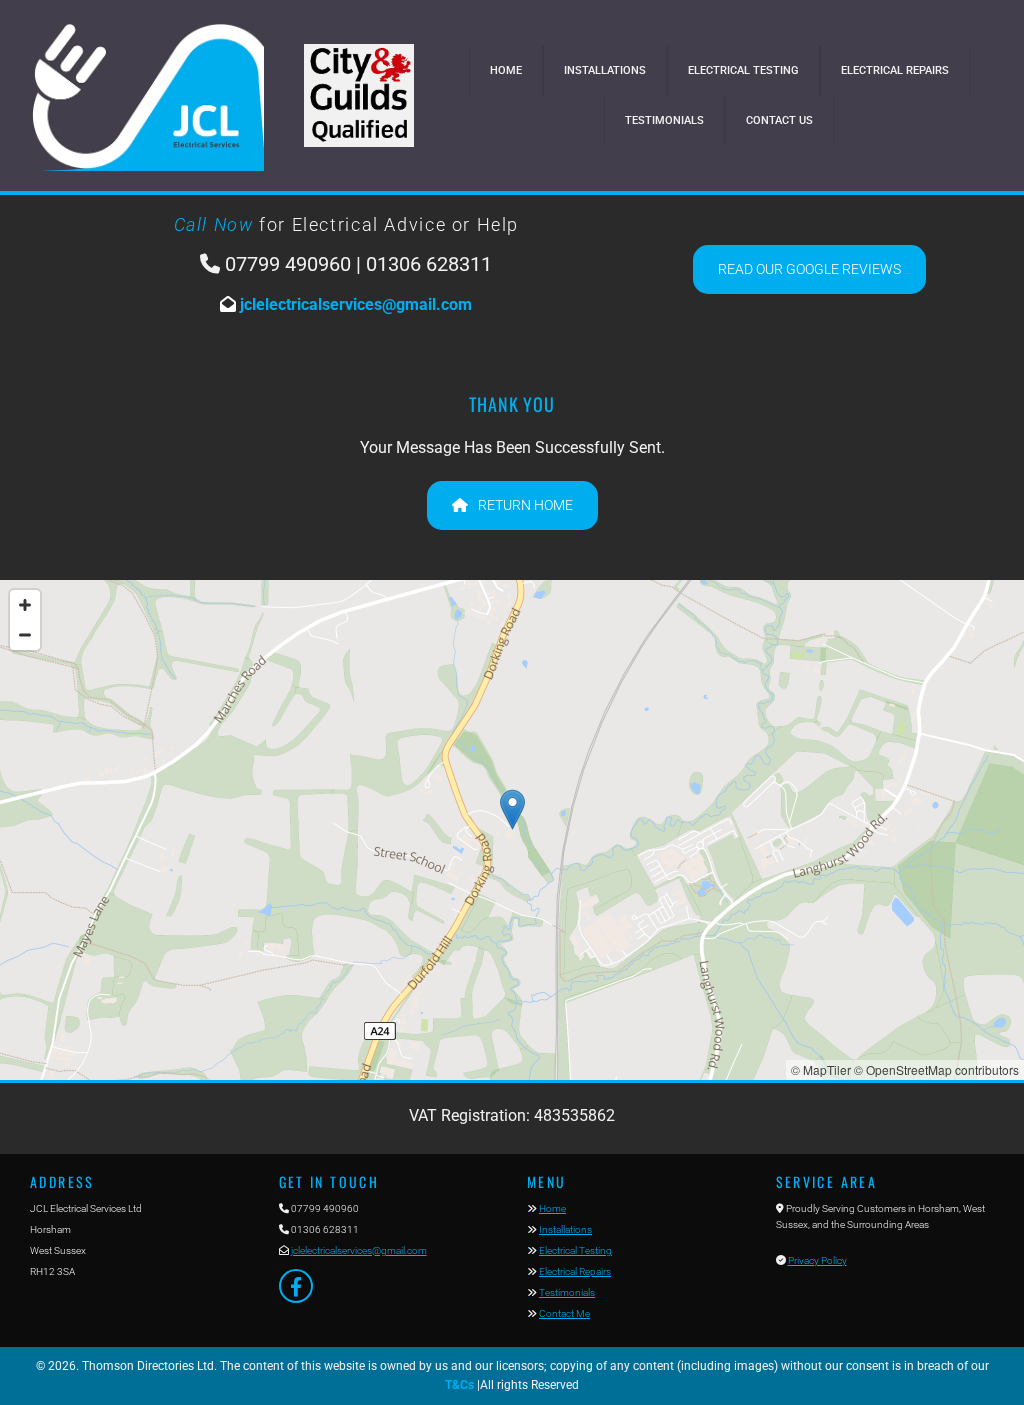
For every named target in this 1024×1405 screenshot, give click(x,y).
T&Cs (459, 1385)
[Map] (512, 830)
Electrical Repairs (895, 70)
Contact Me (564, 1313)
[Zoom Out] (25, 635)
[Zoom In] (25, 605)
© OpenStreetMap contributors (936, 1069)
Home (506, 70)
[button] (809, 269)
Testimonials (664, 120)
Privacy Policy (817, 1260)
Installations (605, 70)
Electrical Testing (743, 70)
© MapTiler (821, 1069)
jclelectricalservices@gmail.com (354, 304)
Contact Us (779, 120)
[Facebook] (296, 1286)
